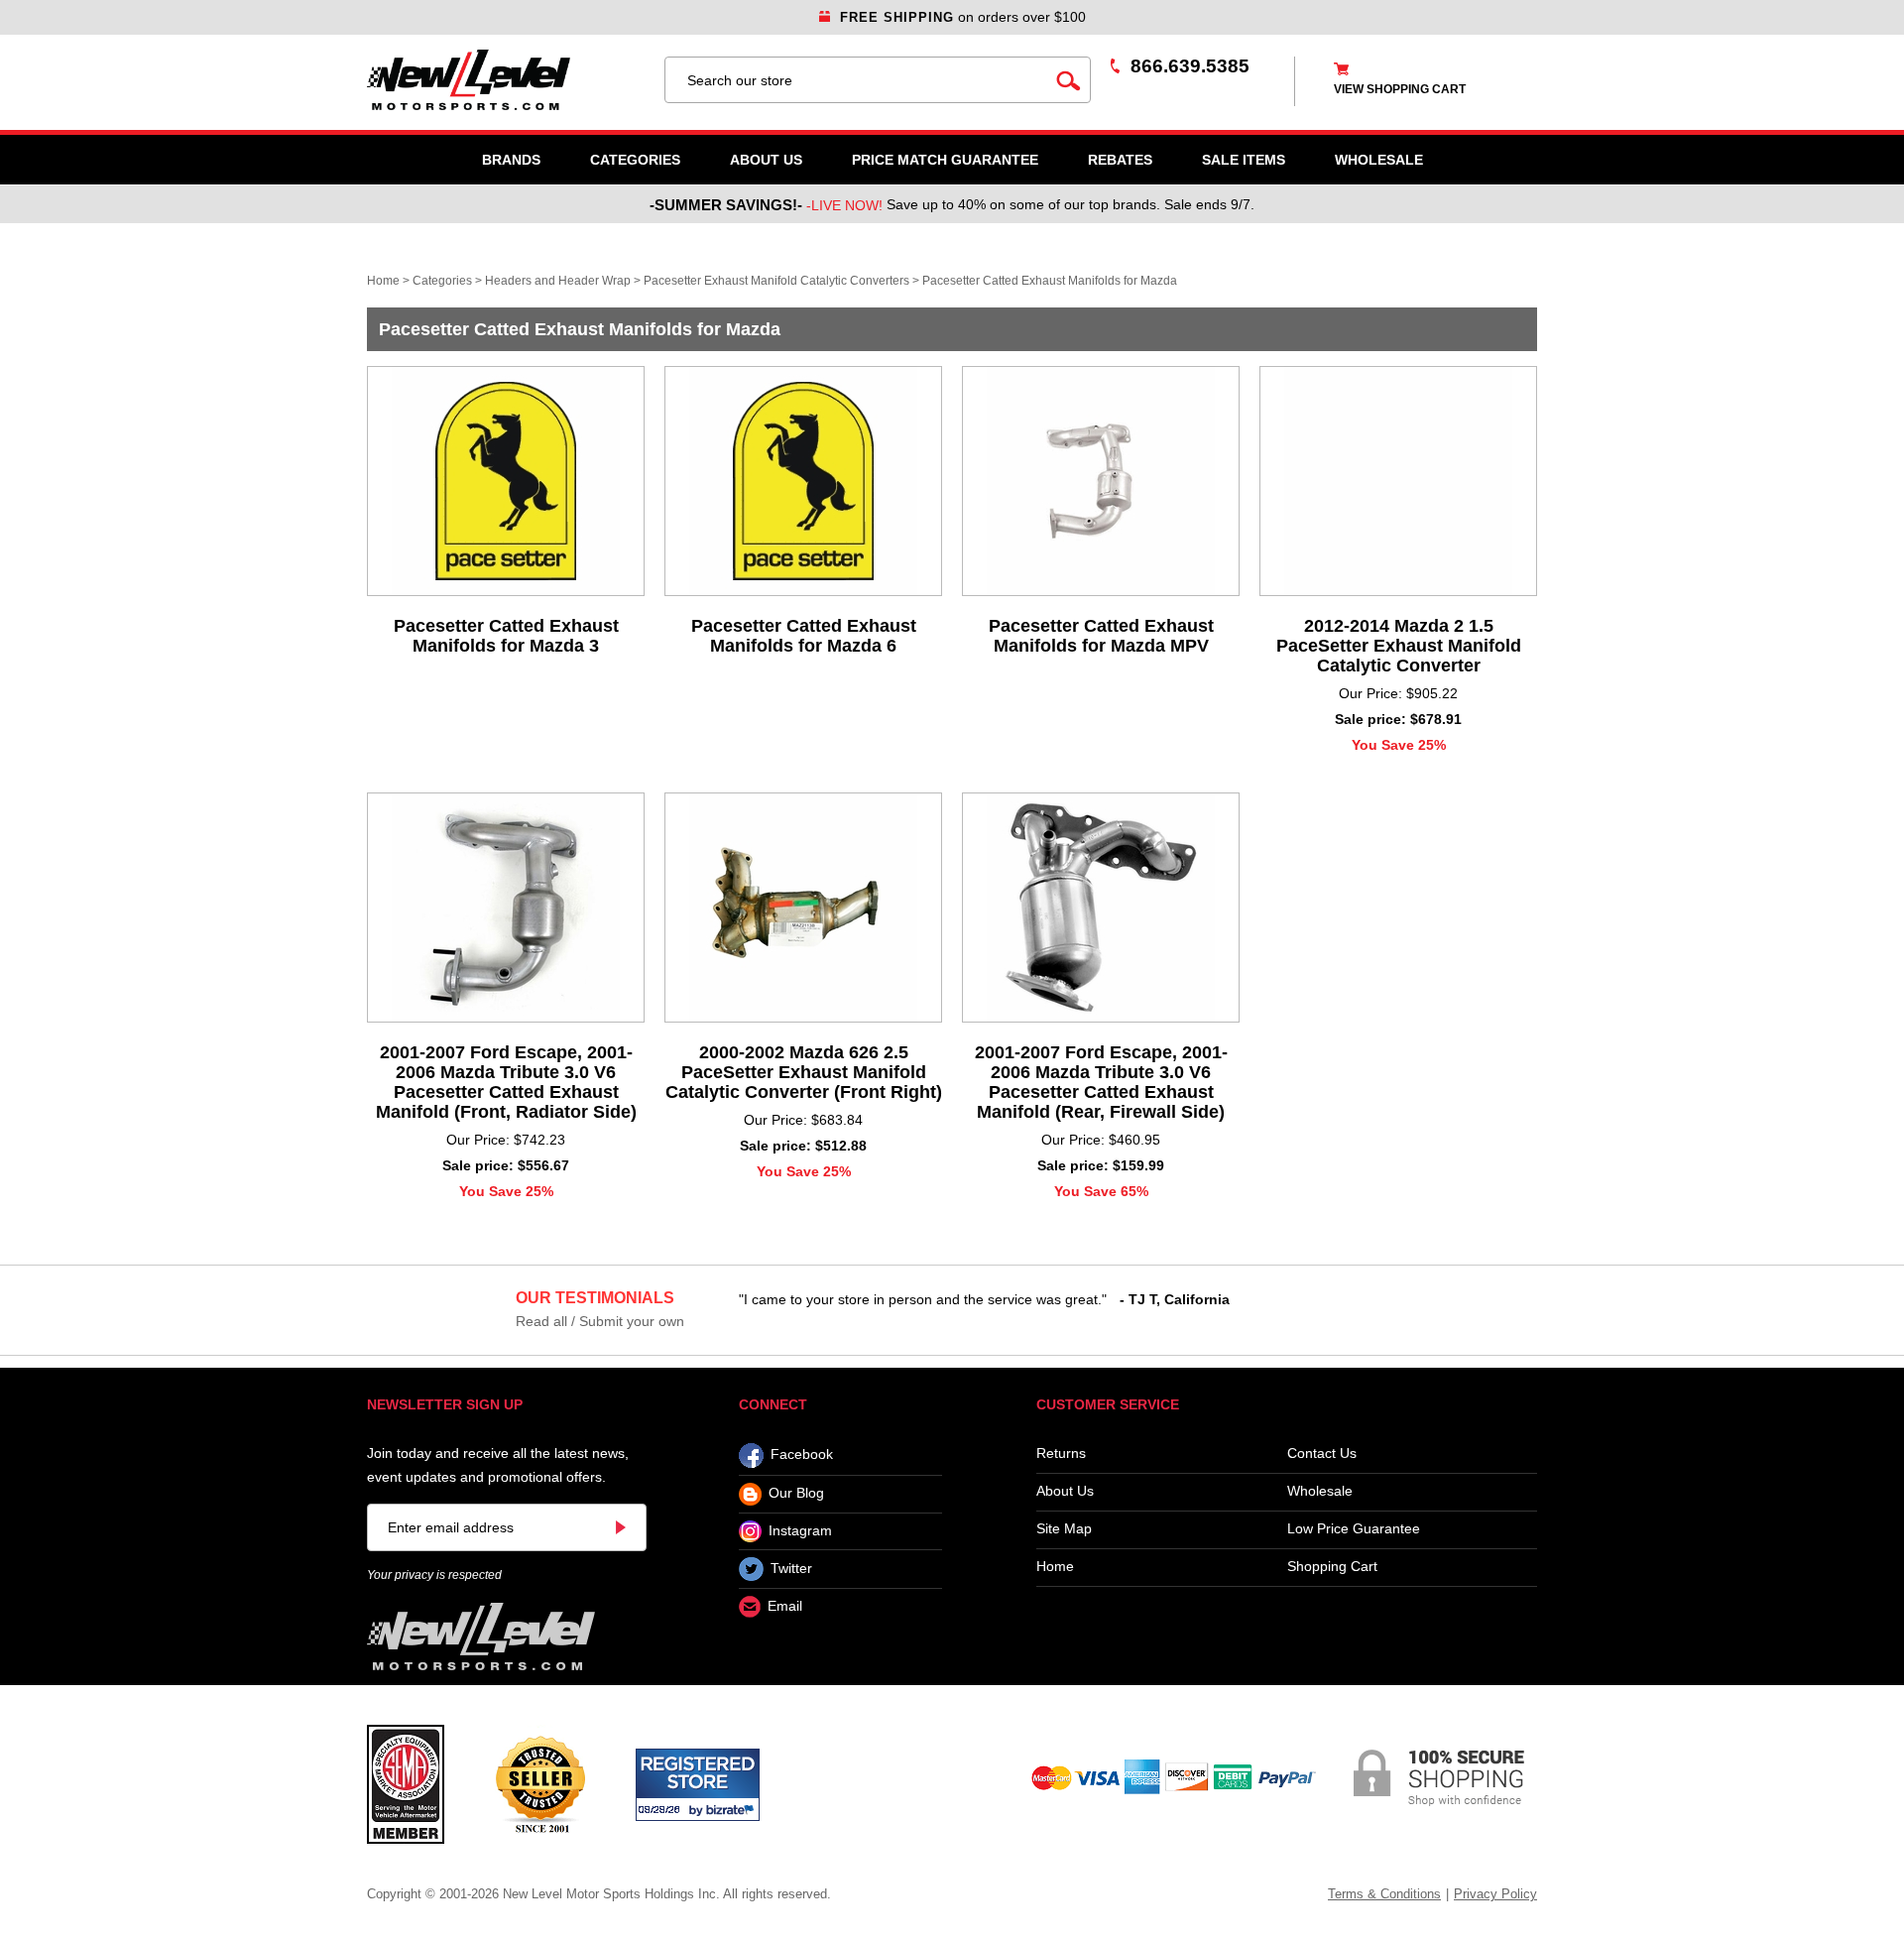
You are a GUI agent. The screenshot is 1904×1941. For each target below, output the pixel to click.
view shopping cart (1400, 89)
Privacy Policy (1495, 1894)
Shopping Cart (1332, 1567)
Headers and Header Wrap (558, 281)
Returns (1061, 1454)
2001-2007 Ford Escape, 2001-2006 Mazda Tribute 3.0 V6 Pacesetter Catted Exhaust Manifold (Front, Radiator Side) (506, 1082)
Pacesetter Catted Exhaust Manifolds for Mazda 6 (804, 636)
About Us (766, 160)
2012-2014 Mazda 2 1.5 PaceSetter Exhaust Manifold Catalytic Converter (1399, 646)
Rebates (1120, 160)
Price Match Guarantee (945, 160)
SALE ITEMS (1244, 160)
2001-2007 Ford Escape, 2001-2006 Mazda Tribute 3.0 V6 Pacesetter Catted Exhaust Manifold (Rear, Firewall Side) (1101, 1082)
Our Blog (796, 1494)
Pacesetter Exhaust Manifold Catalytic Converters (776, 281)
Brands (511, 160)
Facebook (802, 1455)
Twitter (791, 1568)
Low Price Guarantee (1354, 1529)
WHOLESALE (1379, 160)
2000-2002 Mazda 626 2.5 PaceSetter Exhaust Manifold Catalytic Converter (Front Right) (804, 1072)
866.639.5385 (1190, 66)
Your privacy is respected (434, 1575)
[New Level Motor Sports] (506, 80)
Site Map (1064, 1529)
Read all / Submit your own (600, 1321)
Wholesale (1320, 1491)
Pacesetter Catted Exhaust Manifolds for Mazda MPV (1101, 636)
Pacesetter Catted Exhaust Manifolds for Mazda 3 (506, 636)
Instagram (800, 1530)
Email (785, 1607)
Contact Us (1322, 1454)
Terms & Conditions (1384, 1894)
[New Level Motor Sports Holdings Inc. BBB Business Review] (540, 1783)
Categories (635, 160)
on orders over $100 (963, 17)
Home (383, 281)
